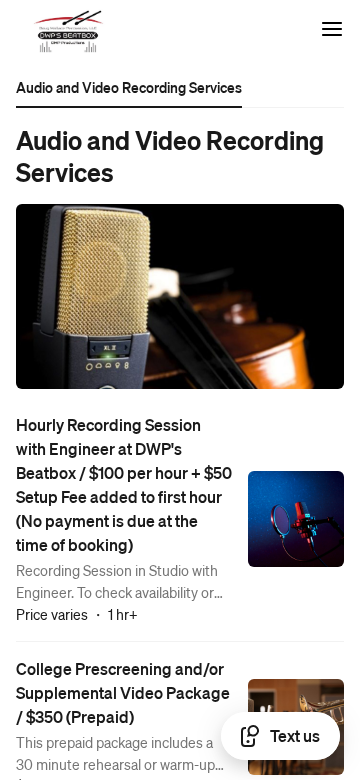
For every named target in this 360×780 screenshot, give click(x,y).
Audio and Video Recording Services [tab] (129, 87)
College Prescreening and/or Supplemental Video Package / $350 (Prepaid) (123, 692)
